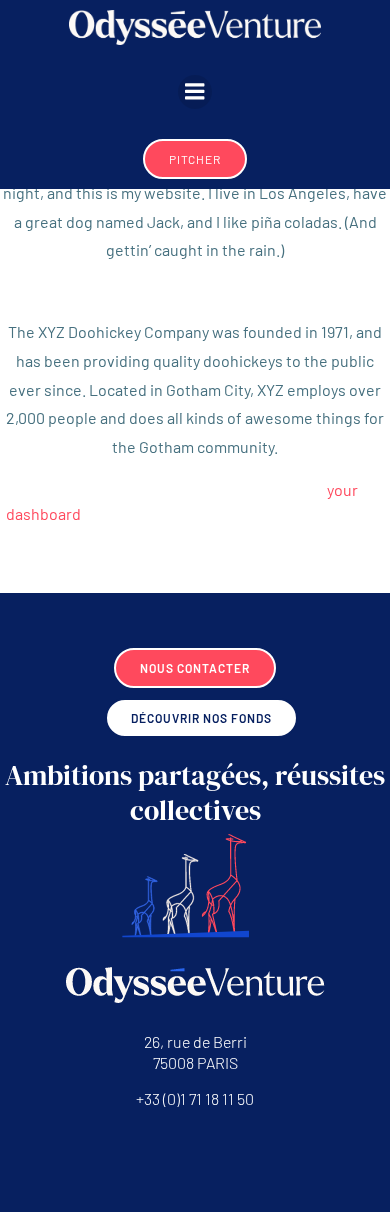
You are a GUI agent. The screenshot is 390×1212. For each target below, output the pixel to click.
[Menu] (195, 92)
